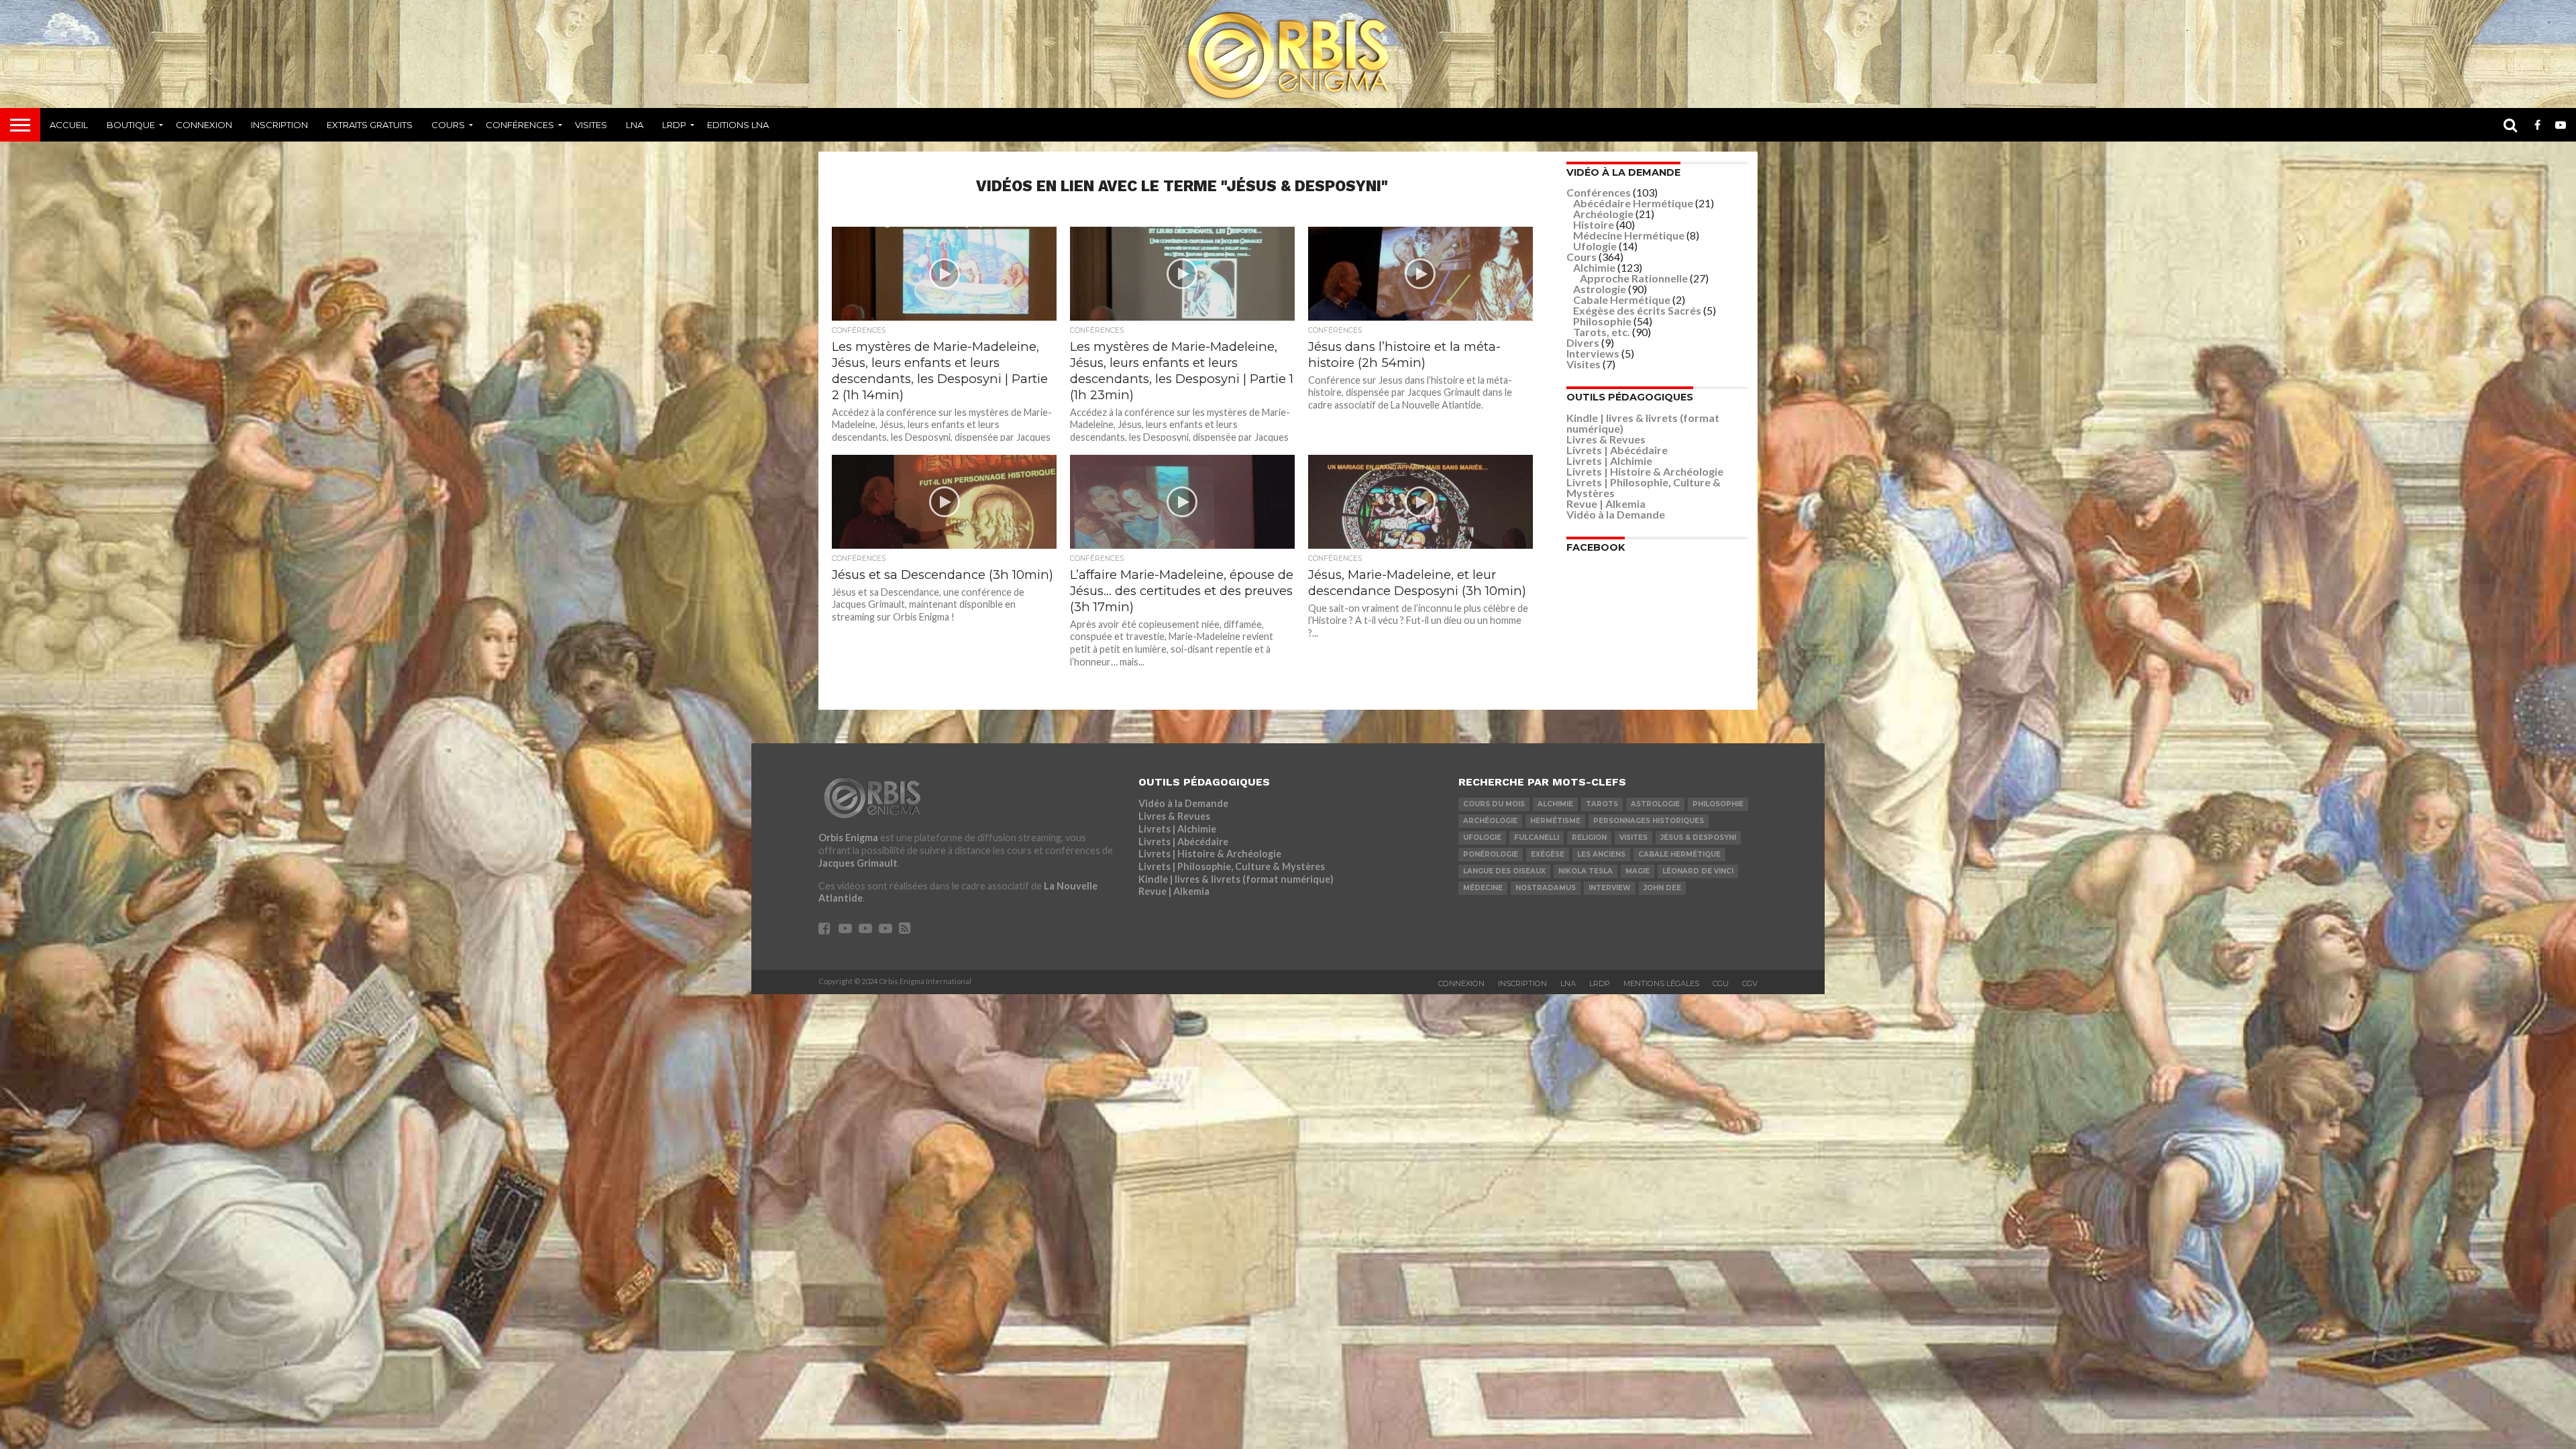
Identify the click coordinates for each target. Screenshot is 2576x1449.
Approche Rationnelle (1634, 278)
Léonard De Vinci (1698, 871)
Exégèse (1548, 854)
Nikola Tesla (1586, 871)
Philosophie (1602, 321)
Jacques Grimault (858, 863)
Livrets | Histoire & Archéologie (1645, 471)
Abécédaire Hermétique (1633, 203)
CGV (1750, 983)
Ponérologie (1491, 854)
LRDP (674, 125)
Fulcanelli (1537, 838)
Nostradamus (1546, 888)
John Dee (1662, 888)
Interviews (1593, 353)
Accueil (69, 125)
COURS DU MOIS (1494, 804)
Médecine (1483, 888)
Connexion (204, 125)
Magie (1638, 871)
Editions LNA (738, 125)
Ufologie (1595, 246)
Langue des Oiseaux (1504, 871)
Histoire (1594, 224)
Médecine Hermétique (1629, 235)
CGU (1721, 983)
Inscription (279, 125)
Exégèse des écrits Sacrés (1637, 310)
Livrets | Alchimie (1609, 461)
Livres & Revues (1606, 439)
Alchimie (1594, 267)
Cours (448, 125)
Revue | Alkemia (1606, 503)
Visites (591, 125)
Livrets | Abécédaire (1617, 450)
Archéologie (1603, 214)
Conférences (520, 125)
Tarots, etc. (1602, 332)
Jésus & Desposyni (1698, 838)
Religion (1589, 838)
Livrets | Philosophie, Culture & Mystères (1644, 487)
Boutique (131, 125)
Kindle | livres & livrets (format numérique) (1643, 423)
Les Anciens (1601, 854)
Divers (1583, 342)
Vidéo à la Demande (1616, 514)
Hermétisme (1555, 821)
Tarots (1602, 804)
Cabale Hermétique (1622, 300)
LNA (635, 125)
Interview (1610, 888)
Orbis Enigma (848, 838)
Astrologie (1600, 289)
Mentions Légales (1661, 983)
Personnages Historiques (1649, 821)
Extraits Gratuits (370, 125)
